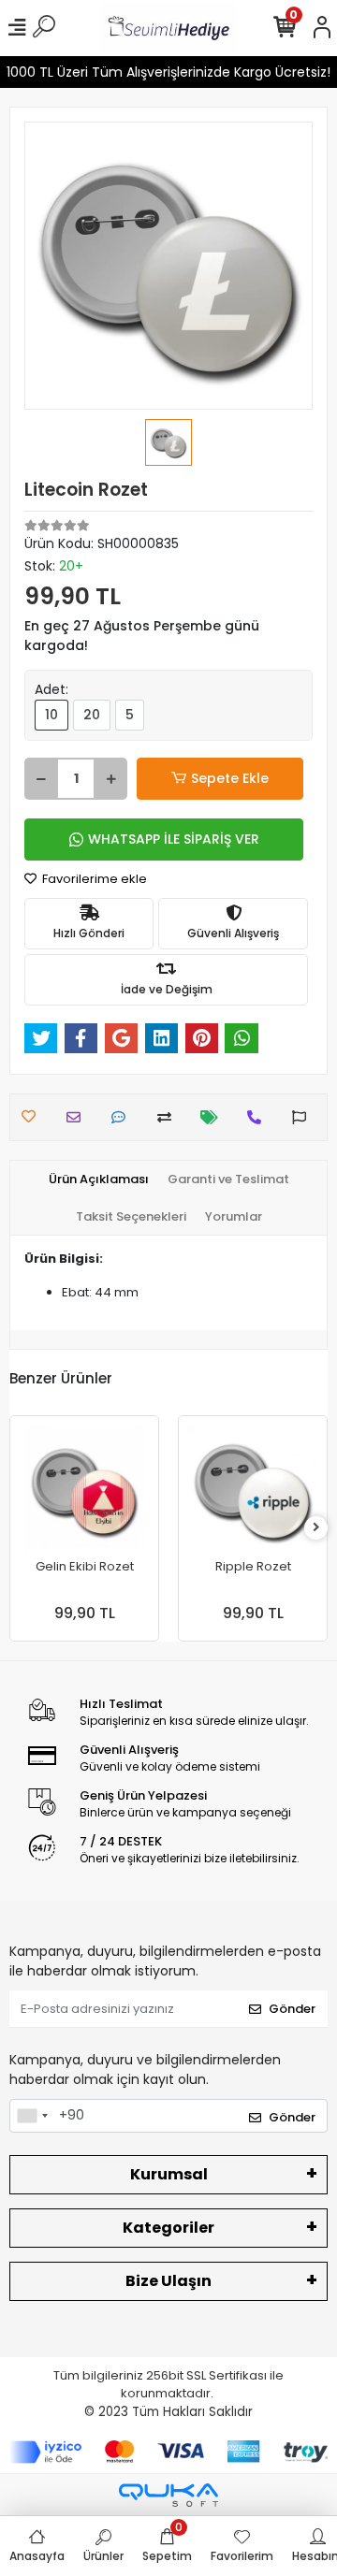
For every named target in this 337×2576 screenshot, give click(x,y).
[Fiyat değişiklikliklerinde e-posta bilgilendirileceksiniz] (214, 1117)
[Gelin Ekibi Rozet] (84, 1490)
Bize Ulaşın (168, 2281)
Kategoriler (168, 2228)
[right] (316, 1528)
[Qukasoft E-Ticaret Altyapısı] (168, 2495)
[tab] (99, 1179)
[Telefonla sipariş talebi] (259, 1117)
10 (51, 715)
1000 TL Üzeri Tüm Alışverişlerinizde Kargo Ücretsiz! (168, 72)
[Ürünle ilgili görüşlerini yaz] (123, 1117)
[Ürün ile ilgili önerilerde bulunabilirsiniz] (304, 1117)
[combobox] (32, 2116)
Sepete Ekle (230, 778)
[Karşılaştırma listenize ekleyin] (169, 1117)
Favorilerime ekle (93, 879)
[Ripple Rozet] (253, 1490)
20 (92, 715)
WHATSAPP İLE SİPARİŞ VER (174, 839)
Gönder (292, 2009)
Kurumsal (169, 2174)
